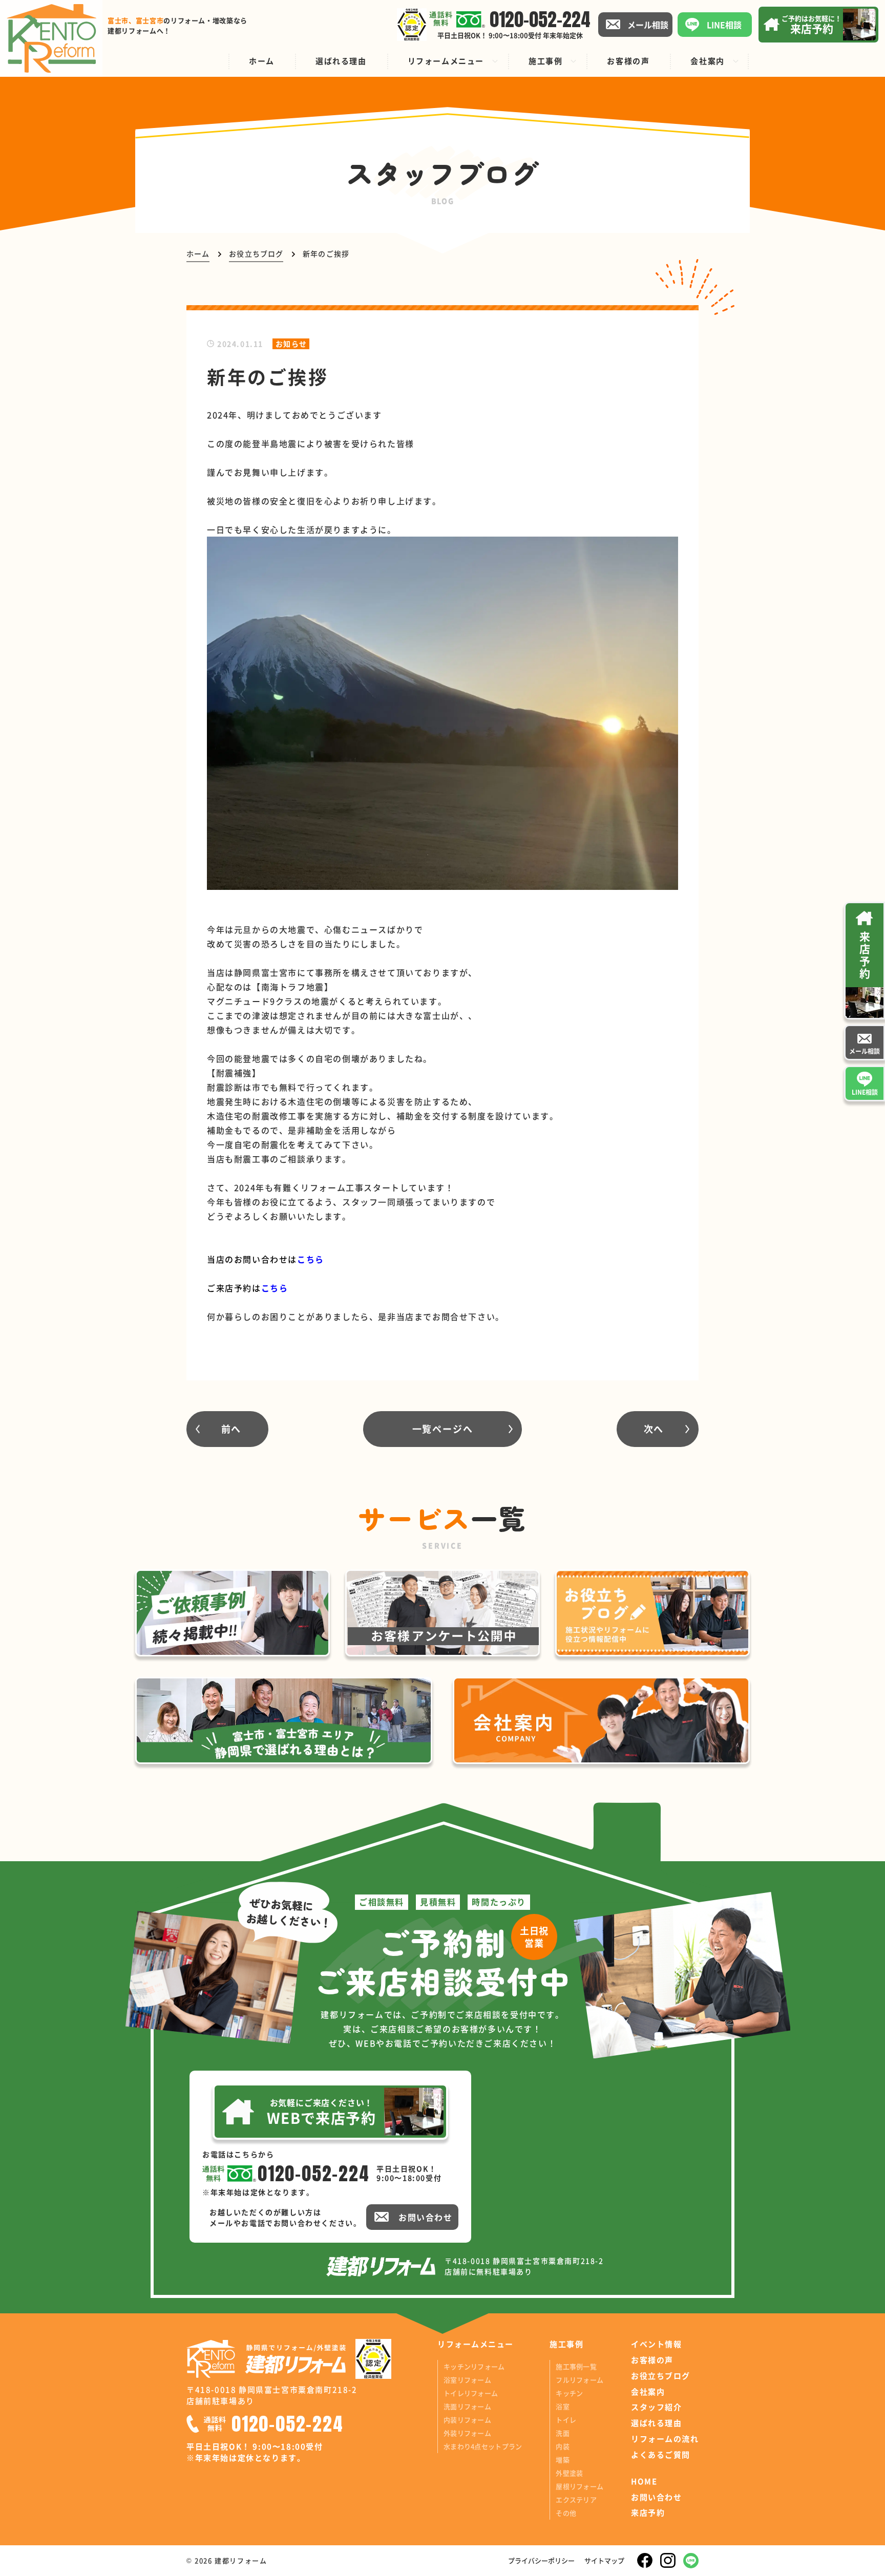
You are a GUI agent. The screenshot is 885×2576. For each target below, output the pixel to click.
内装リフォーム (467, 2420)
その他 (566, 2513)
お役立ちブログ (661, 2376)
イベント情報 (656, 2344)
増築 (563, 2460)
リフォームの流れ (665, 2439)
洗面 (563, 2433)
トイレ (566, 2420)
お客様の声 (652, 2360)
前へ (231, 1429)
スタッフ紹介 (656, 2407)
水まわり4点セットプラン (483, 2446)
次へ (654, 1429)
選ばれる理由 (656, 2423)
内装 (563, 2446)
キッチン (569, 2393)
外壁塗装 (569, 2473)
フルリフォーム (580, 2380)
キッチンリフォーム (474, 2366)
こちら (275, 1288)
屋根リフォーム (580, 2486)
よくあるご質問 (661, 2455)
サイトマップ (604, 2560)
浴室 (563, 2406)
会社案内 (648, 2392)
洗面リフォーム (467, 2406)
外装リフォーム (467, 2433)
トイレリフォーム (471, 2393)
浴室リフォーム (467, 2380)
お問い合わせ (656, 2497)
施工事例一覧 (576, 2366)
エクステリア (576, 2499)
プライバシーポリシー (541, 2560)
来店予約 (648, 2513)
